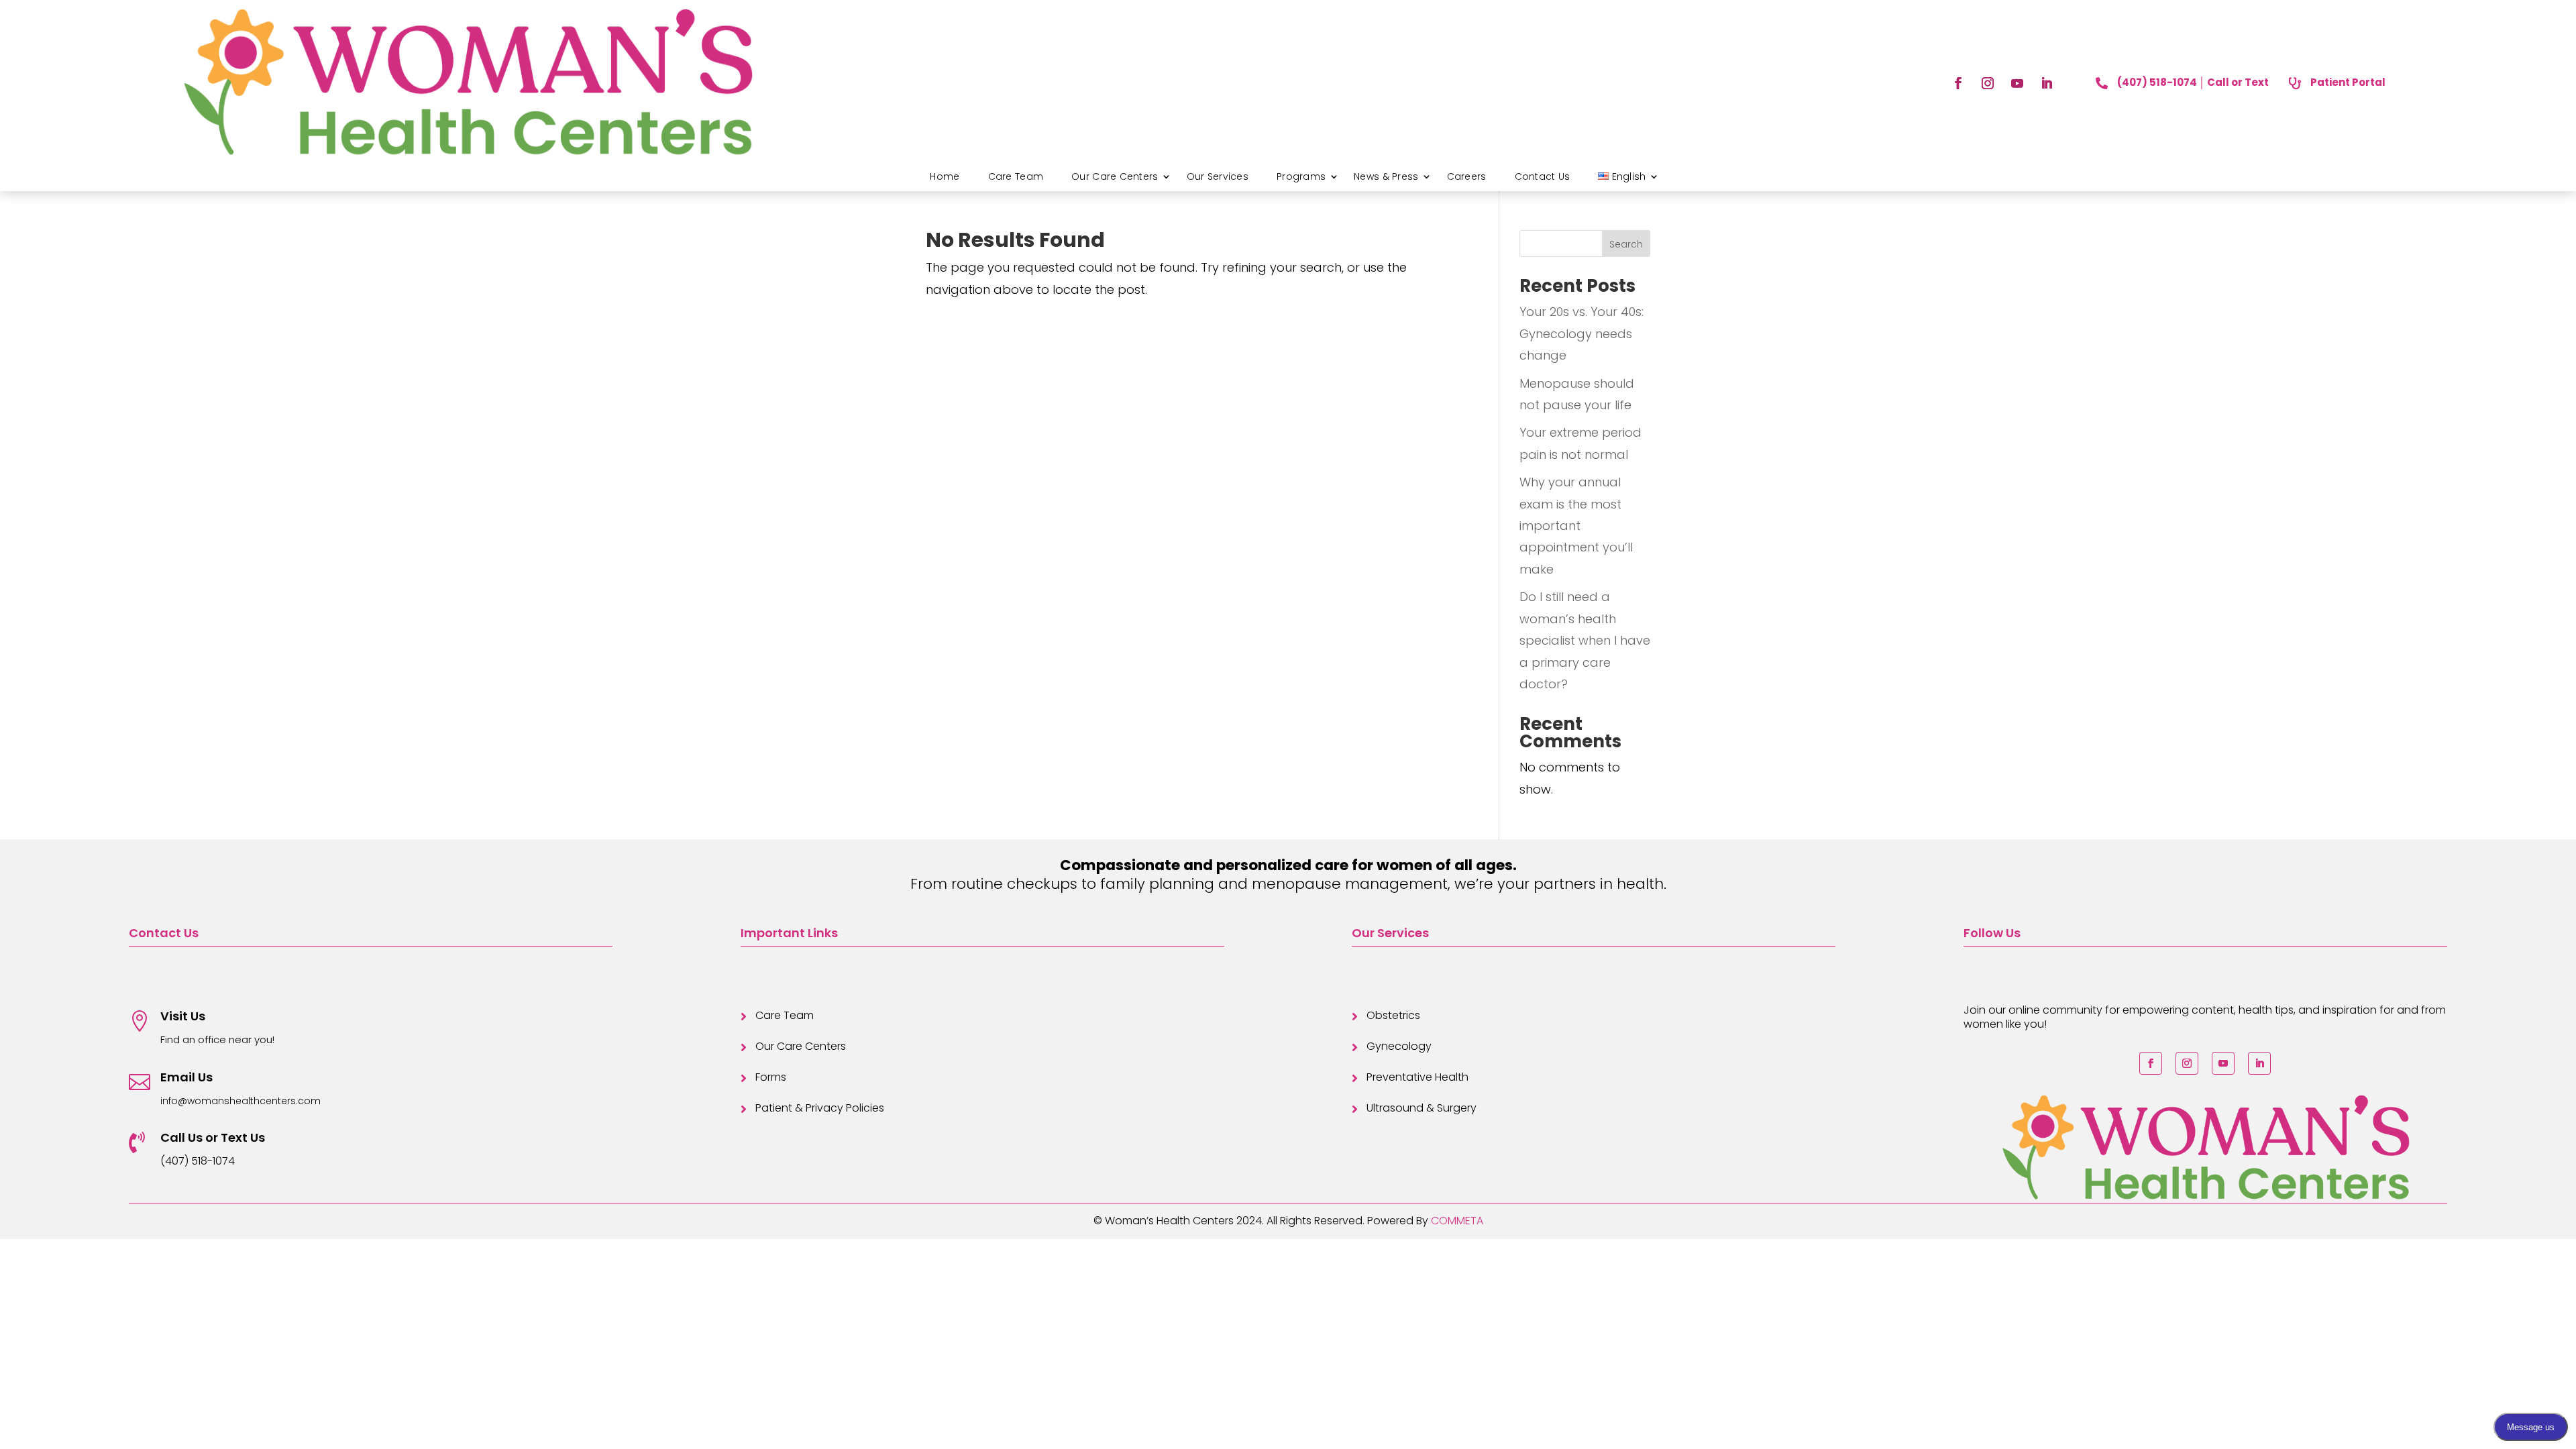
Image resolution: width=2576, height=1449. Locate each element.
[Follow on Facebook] (1958, 83)
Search (1626, 244)
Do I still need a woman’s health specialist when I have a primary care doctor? (1585, 640)
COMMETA (1457, 1221)
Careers (1467, 176)
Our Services (1218, 176)
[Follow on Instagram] (1988, 83)
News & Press (1386, 176)
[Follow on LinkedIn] (2047, 83)
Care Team (1016, 176)
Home (945, 176)
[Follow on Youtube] (2017, 83)
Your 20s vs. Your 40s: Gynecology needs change (1581, 333)
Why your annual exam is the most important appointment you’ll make (1576, 526)
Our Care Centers (1115, 176)
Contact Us (1543, 176)
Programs (1301, 176)
